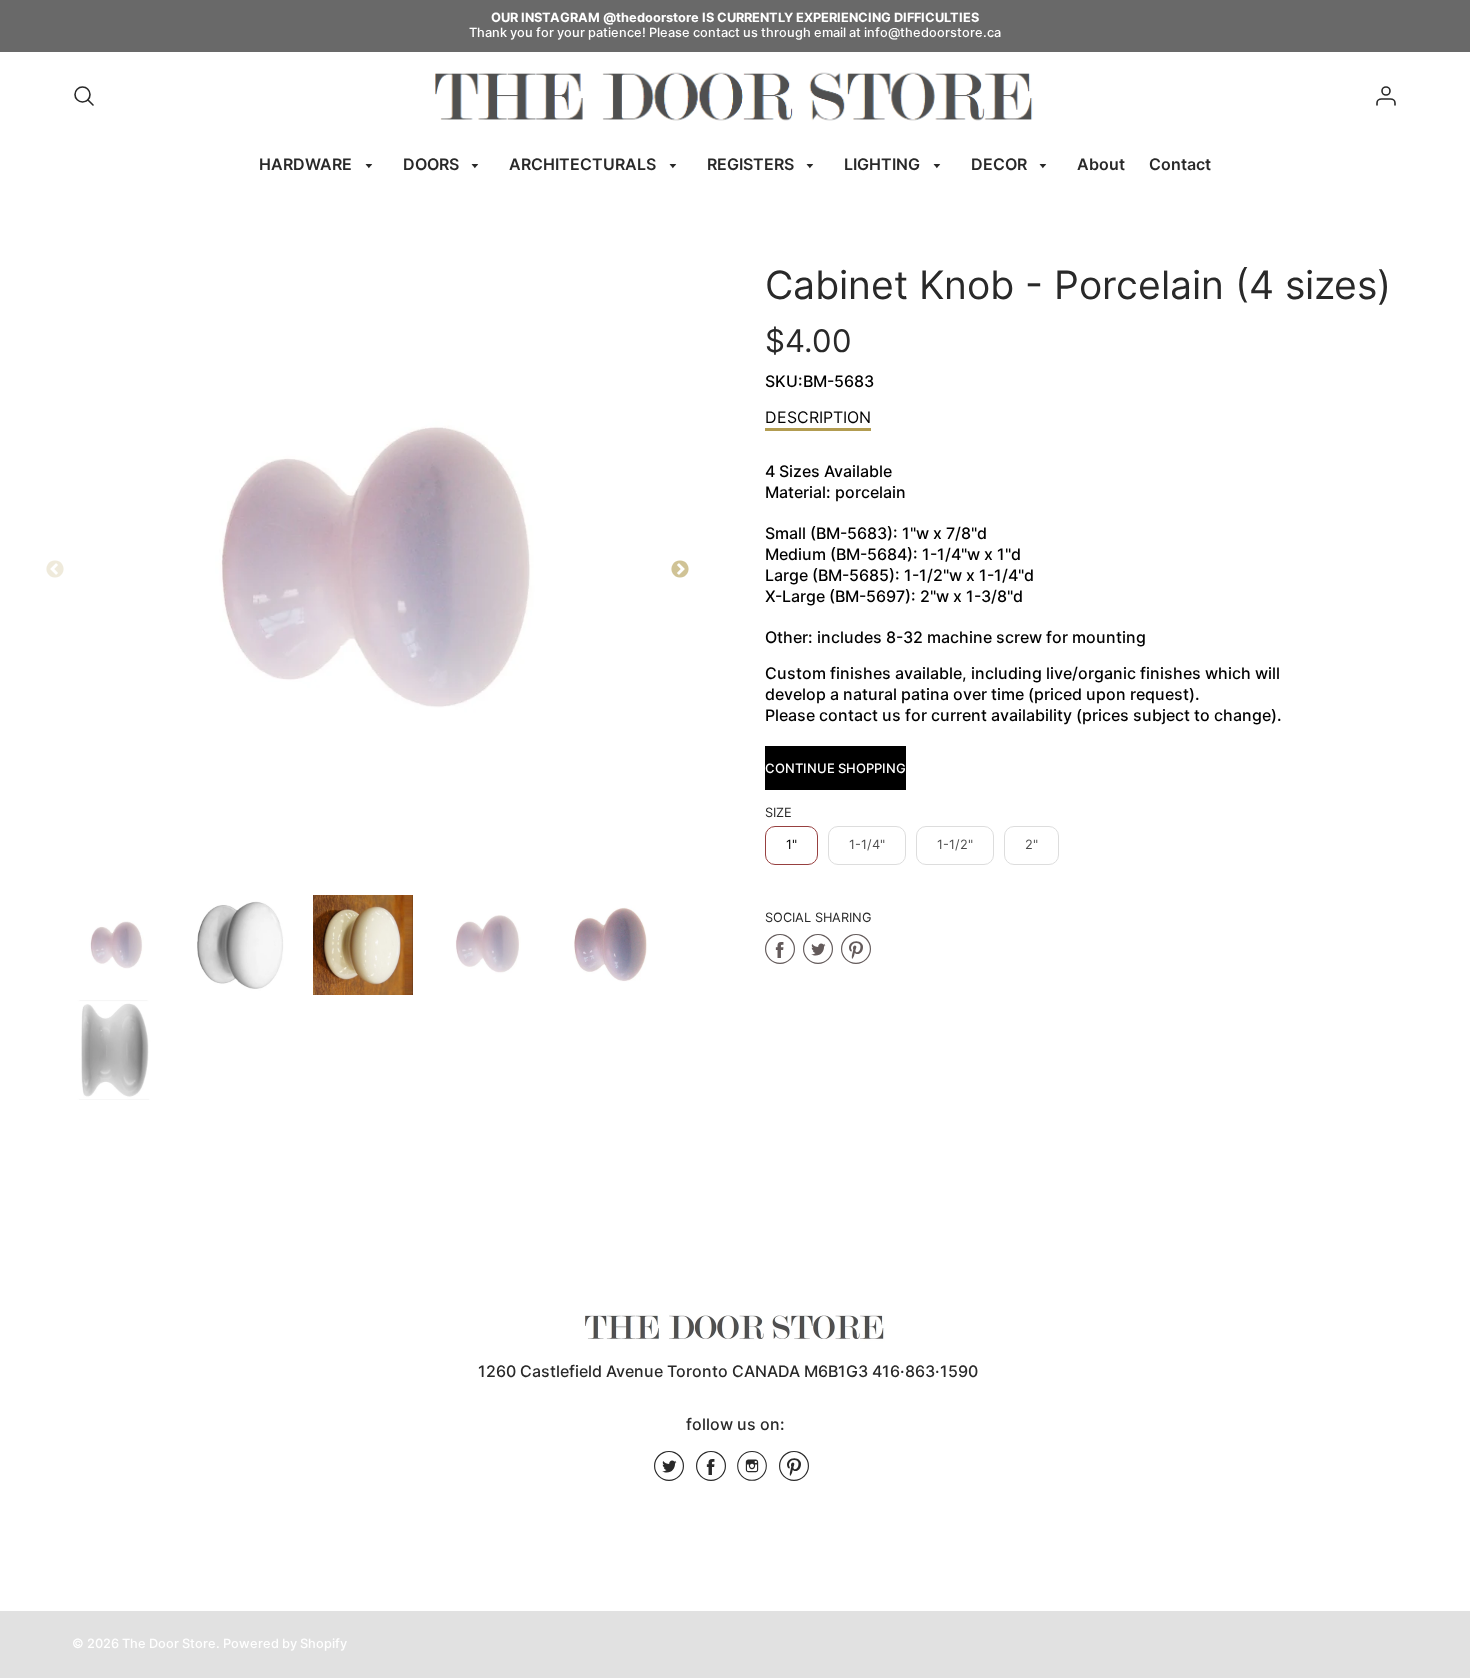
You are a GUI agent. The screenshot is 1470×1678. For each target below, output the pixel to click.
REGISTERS (752, 164)
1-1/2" (955, 844)
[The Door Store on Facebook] (711, 1473)
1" (791, 844)
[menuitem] (319, 164)
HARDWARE (307, 164)
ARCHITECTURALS (584, 164)
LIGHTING (884, 164)
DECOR (1001, 164)
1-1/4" (867, 844)
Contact (1180, 164)
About (1101, 164)
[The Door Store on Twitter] (669, 1473)
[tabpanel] (115, 945)
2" (1031, 844)
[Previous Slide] (55, 570)
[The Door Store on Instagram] (752, 1473)
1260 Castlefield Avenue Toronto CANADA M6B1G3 (673, 1371)
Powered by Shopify (285, 1643)
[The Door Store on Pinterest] (794, 1473)
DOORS (433, 164)
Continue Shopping (835, 768)
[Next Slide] (680, 570)
